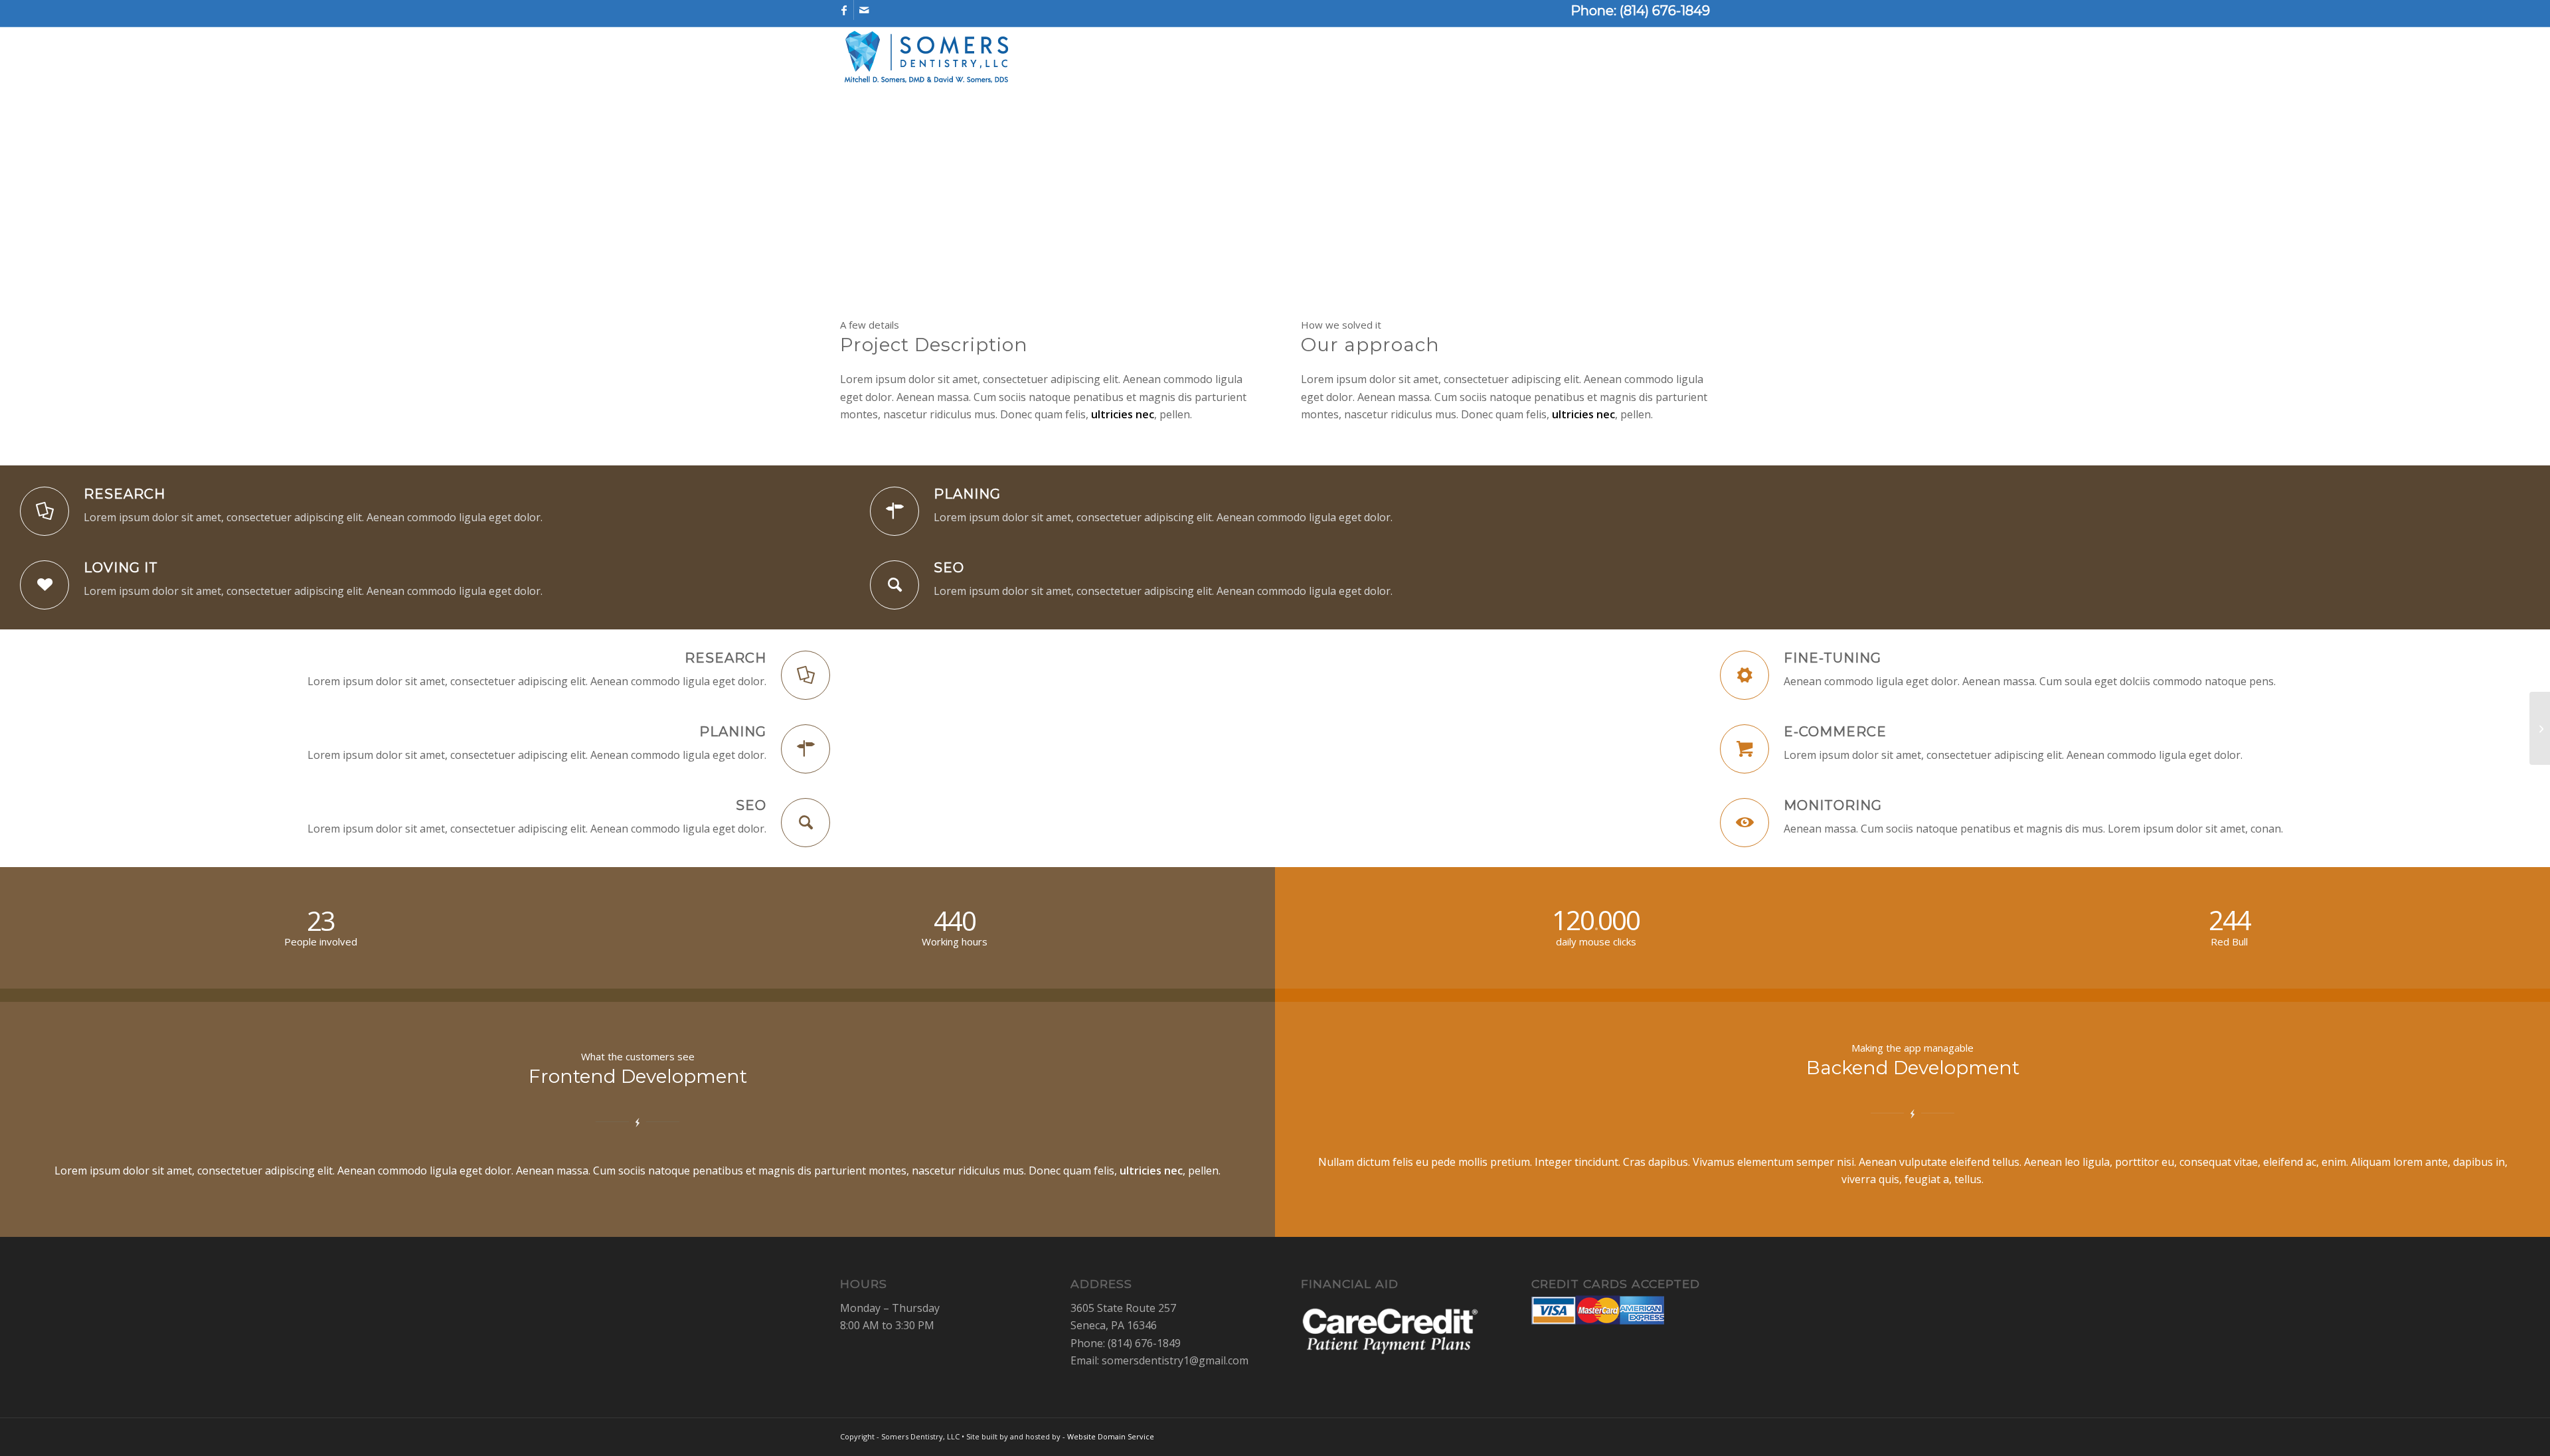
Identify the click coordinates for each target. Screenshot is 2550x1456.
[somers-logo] (926, 60)
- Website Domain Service (1108, 1436)
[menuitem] (1191, 60)
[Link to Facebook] (844, 10)
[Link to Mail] (864, 10)
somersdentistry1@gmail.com (1175, 1360)
